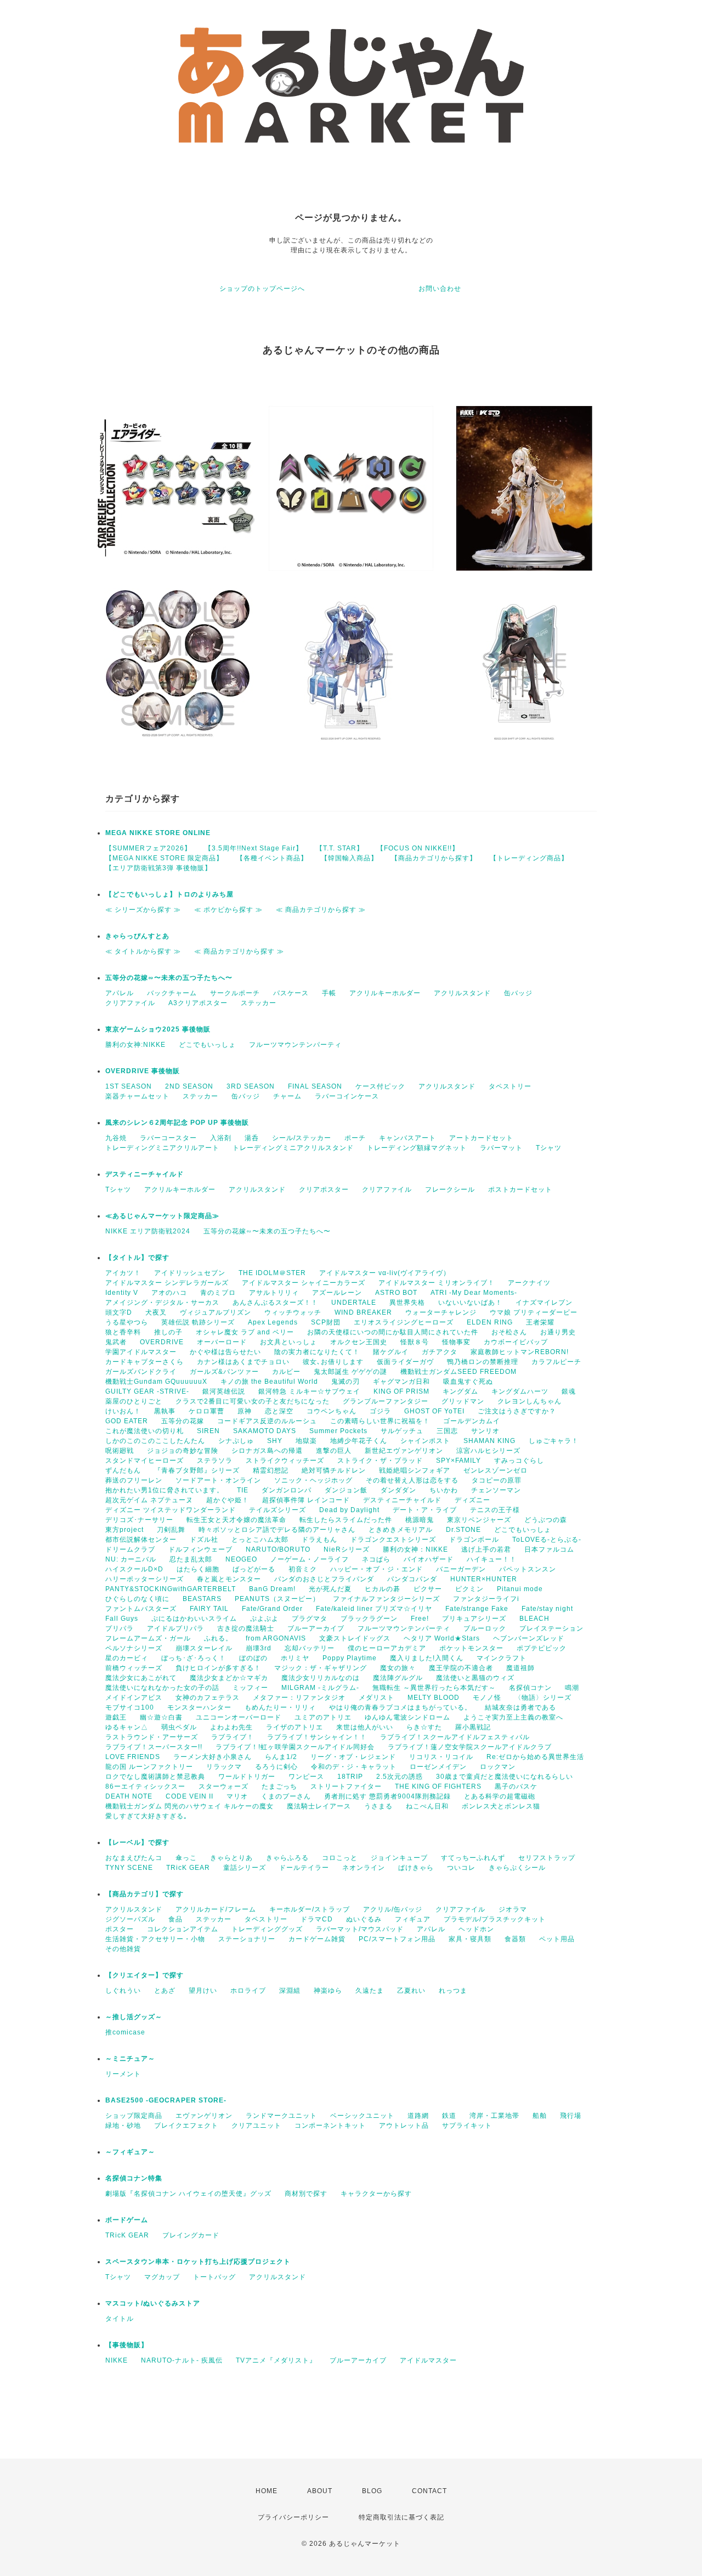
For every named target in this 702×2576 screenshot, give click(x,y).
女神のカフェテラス (208, 1698)
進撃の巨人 (334, 1451)
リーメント (123, 2074)
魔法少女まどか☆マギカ (229, 1678)
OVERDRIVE (162, 1342)
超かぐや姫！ (228, 1500)
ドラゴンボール (474, 1540)
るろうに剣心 (276, 1767)
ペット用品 (557, 1939)
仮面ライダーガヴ (405, 1362)
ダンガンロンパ (287, 1490)
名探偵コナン (530, 1688)
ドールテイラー (304, 1868)
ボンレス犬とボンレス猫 (501, 1806)
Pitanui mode (520, 1589)
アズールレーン (337, 1293)
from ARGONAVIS (276, 1638)
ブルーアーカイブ (316, 1628)
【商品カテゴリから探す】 (434, 858)
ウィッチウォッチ (293, 1312)
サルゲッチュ (402, 1431)
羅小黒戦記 (473, 1727)
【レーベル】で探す (137, 1842)
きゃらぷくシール (517, 1868)
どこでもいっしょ (207, 1045)
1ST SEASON (129, 1086)
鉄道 (449, 2116)
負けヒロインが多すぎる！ (218, 1668)
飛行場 (571, 2116)
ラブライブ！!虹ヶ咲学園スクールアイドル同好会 (295, 1747)
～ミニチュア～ (130, 2059)
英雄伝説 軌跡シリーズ (198, 1322)
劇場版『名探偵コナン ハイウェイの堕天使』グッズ (188, 2194)
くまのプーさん (286, 1796)
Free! (420, 1619)
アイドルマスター (428, 2360)
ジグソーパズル (130, 1919)
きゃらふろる (287, 1858)
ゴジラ (380, 1411)
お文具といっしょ (288, 1342)
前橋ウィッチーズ (134, 1668)
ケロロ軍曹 (206, 1411)
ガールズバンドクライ (141, 1372)
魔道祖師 (520, 1668)
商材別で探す (306, 2194)
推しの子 (168, 1332)
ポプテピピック (542, 1648)
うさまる (378, 1806)
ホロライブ (248, 1991)
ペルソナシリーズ (134, 1648)
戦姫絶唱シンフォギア (415, 1470)
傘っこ (186, 1858)
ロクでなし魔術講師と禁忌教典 (155, 1777)
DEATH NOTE (129, 1796)
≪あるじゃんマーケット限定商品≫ (162, 1216)
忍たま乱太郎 (191, 1559)
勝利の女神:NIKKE (135, 1045)
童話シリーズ (245, 1868)
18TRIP (350, 1777)
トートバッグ (214, 2277)
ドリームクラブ (130, 1549)
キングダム (460, 1391)
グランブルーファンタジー (386, 1401)
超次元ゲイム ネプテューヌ (149, 1500)
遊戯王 (116, 1717)
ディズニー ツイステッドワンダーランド (171, 1510)
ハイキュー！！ (492, 1559)
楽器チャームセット (137, 1096)
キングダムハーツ (520, 1391)
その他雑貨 (123, 1949)
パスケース (291, 993)
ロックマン (498, 1767)
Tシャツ (549, 1148)
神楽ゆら (328, 1991)
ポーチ (355, 1138)
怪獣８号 (415, 1342)
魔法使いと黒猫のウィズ (475, 1678)
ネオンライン (364, 1868)
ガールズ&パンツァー (224, 1372)
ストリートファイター (346, 1786)
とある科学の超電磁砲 (500, 1796)
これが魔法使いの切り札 (145, 1431)
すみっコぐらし (519, 1461)
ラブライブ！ (233, 1737)
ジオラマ (513, 1909)
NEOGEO (241, 1559)
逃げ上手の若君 (486, 1549)
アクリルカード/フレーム (216, 1909)
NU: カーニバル (131, 1559)
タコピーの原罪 (497, 1480)
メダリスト (377, 1698)
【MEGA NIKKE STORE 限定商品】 (164, 858)
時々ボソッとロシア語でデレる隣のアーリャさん (277, 1530)
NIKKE (117, 2360)
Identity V (122, 1293)
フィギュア (413, 1919)
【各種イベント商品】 (272, 858)
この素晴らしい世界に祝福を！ (380, 1421)
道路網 (418, 2116)
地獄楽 (306, 1441)
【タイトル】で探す (137, 1258)
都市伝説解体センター (141, 1540)
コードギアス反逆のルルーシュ (267, 1421)
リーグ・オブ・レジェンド (353, 1757)
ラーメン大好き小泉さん (213, 1757)
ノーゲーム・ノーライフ (310, 1559)
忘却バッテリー (310, 1648)
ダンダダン (398, 1490)
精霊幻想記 (271, 1470)
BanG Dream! (272, 1589)
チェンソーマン (496, 1490)
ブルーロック (485, 1628)
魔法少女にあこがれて (141, 1678)
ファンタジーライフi (486, 1599)
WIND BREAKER (363, 1312)
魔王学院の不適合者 (461, 1668)
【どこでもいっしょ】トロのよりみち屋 (173, 894)
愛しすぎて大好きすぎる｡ (146, 1816)
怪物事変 (456, 1342)
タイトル (120, 2319)
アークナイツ (529, 1283)
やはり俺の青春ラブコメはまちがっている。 (400, 1707)
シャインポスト (425, 1441)
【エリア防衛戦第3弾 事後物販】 (158, 868)
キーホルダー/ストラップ (310, 1909)
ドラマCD (317, 1919)
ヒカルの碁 (383, 1589)
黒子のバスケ (516, 1786)
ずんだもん (123, 1470)
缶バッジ (518, 993)
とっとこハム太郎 (260, 1540)
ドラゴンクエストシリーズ (393, 1540)
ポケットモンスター (471, 1648)
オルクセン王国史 (359, 1342)
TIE (243, 1490)
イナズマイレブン (544, 1303)
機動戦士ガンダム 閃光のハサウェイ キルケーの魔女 (189, 1806)
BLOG (372, 2491)
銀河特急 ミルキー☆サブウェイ (309, 1391)
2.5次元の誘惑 (400, 1777)
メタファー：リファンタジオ (299, 1698)
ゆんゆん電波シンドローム (407, 1717)
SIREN (208, 1431)
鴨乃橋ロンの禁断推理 (483, 1362)
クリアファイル (130, 1003)
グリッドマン (463, 1401)
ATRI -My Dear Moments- (474, 1293)
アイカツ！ (123, 1273)
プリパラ (120, 1628)
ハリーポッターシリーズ (145, 1579)
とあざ (165, 1991)
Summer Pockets (338, 1431)
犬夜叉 (156, 1312)
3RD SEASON (251, 1086)
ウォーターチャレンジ (441, 1312)
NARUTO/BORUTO (278, 1549)
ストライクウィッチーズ (285, 1461)
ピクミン (469, 1589)
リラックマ (224, 1767)
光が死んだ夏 (330, 1589)
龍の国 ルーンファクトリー (149, 1767)
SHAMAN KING (489, 1441)
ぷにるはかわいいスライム (194, 1619)
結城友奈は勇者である (520, 1707)
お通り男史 (558, 1332)
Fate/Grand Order (272, 1609)
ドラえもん (319, 1540)
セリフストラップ (547, 1858)
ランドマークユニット (281, 2116)
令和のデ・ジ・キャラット (354, 1767)
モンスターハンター (199, 1707)
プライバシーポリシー (293, 2517)
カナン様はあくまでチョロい (243, 1362)
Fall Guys (122, 1619)
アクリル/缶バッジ (393, 1909)
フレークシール (450, 1190)
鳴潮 (572, 1688)
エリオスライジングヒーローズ (404, 1322)
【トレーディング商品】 (529, 858)
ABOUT (320, 2491)
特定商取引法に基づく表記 (401, 2517)
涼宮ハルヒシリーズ (488, 1451)
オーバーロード (222, 1342)
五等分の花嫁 (183, 1421)
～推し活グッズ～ (134, 2017)
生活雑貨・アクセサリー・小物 (155, 1939)
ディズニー (472, 1500)
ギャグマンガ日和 (401, 1382)
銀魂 (569, 1391)
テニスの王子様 (495, 1510)
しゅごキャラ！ (554, 1441)
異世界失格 (407, 1303)
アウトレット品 (404, 2126)
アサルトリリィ (274, 1293)
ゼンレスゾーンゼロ (496, 1470)
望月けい (203, 1991)
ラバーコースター (168, 1138)
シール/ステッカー (302, 1138)
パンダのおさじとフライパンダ (324, 1579)
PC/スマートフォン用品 (397, 1939)
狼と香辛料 (123, 1332)
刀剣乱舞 (171, 1530)
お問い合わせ (440, 289)
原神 (245, 1411)
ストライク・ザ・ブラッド (380, 1461)
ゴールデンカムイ (472, 1421)
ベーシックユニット (362, 2116)
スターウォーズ (223, 1786)
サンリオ (485, 1431)
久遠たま (370, 1991)
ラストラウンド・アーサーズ (152, 1737)
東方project (124, 1530)
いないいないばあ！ (470, 1303)
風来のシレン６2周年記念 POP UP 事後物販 (177, 1123)
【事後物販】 (127, 2345)
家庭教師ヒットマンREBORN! (520, 1352)
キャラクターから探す (376, 2194)
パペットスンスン (528, 1569)
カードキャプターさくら (145, 1362)
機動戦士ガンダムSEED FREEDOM (458, 1372)
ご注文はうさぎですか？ (517, 1411)
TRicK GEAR (188, 1868)
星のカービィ (127, 1658)
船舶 (540, 2116)
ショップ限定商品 (134, 2116)
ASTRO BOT (396, 1293)
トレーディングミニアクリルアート (162, 1148)
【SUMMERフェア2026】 (148, 848)
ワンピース (306, 1777)
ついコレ (461, 1868)
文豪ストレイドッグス (355, 1638)
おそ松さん (509, 1332)
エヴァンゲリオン (204, 2116)
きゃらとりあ (231, 1858)
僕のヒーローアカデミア (387, 1648)
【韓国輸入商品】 (349, 858)
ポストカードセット (520, 1190)
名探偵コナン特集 (134, 2178)
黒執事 (165, 1411)
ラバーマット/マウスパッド (360, 1929)
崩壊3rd (259, 1648)
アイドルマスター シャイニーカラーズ (304, 1283)
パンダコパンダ (412, 1579)
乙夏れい (411, 1991)
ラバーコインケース (347, 1096)
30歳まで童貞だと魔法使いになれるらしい (505, 1777)
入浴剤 (221, 1138)
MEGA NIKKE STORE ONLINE (158, 833)
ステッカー (259, 1003)
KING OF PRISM (401, 1391)
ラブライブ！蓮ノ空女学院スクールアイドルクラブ (470, 1747)
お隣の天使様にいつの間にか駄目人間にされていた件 (393, 1332)
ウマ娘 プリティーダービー (534, 1312)
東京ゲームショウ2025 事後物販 (162, 1029)
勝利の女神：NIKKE (415, 1549)
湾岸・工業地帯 (494, 2116)
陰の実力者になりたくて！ (317, 1352)
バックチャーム (172, 993)
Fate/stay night (547, 1609)
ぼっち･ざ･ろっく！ (194, 1658)
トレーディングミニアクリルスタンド (293, 1148)
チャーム (287, 1096)
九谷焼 (116, 1138)
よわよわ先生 (231, 1727)
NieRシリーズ (347, 1549)
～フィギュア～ (130, 2152)
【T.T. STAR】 (340, 848)
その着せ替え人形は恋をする (412, 1480)
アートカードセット (481, 1138)
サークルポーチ (235, 993)
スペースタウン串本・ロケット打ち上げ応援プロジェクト (198, 2262)
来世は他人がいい (365, 1727)
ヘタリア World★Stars (442, 1638)
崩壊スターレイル (204, 1648)
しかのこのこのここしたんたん (155, 1441)
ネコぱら (376, 1559)
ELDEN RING (490, 1322)
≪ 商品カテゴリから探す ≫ (321, 910)
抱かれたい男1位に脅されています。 (165, 1490)
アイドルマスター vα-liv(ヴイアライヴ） (385, 1273)
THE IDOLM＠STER (272, 1273)
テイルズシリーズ (278, 1510)
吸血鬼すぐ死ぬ (468, 1382)
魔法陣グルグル (398, 1678)
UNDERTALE (354, 1303)
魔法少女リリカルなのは (321, 1678)
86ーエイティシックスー (145, 1786)
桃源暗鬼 (420, 1520)
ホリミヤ (295, 1658)
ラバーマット (501, 1148)
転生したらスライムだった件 (346, 1520)
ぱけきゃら (416, 1868)
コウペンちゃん (332, 1411)
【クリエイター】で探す (145, 1975)
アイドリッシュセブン (190, 1273)
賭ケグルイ (391, 1352)
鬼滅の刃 (346, 1382)
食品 (175, 1919)
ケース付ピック (380, 1086)
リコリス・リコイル (441, 1757)
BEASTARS (202, 1599)
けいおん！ (123, 1411)
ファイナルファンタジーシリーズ (386, 1599)
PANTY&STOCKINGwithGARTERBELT (171, 1589)
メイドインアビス (134, 1698)
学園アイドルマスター (141, 1352)
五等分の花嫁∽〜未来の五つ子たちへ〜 (172, 978)
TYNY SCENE (129, 1868)
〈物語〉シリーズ (543, 1698)
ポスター (120, 1929)
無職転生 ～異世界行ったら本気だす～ (434, 1688)
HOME (267, 2491)
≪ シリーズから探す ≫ (143, 910)
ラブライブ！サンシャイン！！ (317, 1737)
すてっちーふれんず (473, 1858)
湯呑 (252, 1138)
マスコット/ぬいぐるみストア (153, 2303)
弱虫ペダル (179, 1727)
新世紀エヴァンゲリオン (404, 1451)
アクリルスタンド (462, 993)
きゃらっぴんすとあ (137, 936)
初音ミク (303, 1569)
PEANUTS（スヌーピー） (277, 1599)
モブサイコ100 (130, 1707)
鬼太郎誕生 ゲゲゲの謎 (350, 1372)
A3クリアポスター (198, 1003)
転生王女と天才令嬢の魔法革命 (236, 1520)
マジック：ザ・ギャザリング (321, 1668)
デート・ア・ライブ (425, 1510)
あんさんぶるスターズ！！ (275, 1303)
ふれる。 (218, 1638)
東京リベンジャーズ (479, 1520)
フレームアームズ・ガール (148, 1638)
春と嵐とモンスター (229, 1579)
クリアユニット (256, 2126)
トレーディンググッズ (267, 1929)
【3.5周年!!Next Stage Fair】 (254, 848)
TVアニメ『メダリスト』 (276, 2360)
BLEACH (534, 1619)
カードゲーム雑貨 (317, 1939)
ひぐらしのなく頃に (137, 1599)
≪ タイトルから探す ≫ (143, 951)
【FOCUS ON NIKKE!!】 (418, 848)
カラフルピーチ (556, 1362)
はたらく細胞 (198, 1569)
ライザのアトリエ (295, 1727)
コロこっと (340, 1858)
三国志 (447, 1431)
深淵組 (290, 1991)
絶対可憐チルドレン (334, 1470)
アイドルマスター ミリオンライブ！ (437, 1283)
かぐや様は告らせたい (225, 1352)
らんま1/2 (281, 1757)
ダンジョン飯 (346, 1490)
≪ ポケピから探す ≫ (228, 910)
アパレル (120, 993)
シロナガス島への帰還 (267, 1451)
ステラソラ (215, 1461)
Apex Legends (273, 1322)
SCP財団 (326, 1322)
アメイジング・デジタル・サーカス (162, 1303)
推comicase (125, 2032)
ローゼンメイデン (438, 1767)
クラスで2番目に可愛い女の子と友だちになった (253, 1401)
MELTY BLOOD (434, 1698)
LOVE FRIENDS (133, 1757)
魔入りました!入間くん (427, 1658)
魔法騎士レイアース (319, 1806)
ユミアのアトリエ (323, 1717)
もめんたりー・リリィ (280, 1707)
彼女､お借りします (333, 1362)
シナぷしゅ (236, 1441)
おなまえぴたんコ (134, 1858)
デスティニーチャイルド (145, 1174)
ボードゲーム (127, 2220)
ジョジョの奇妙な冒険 (183, 1451)
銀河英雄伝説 (224, 1391)
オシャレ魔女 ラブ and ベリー (245, 1332)
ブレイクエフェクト (186, 2126)
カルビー (286, 1372)
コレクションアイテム (183, 1929)
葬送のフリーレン (134, 1480)
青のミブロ (218, 1293)
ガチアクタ (440, 1352)
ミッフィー (250, 1688)
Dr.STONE (463, 1530)
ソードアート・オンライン (218, 1480)
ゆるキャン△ (127, 1727)
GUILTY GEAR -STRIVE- (147, 1391)
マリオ (237, 1796)
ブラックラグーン (369, 1619)
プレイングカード (191, 2235)
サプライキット (467, 2126)
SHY (275, 1441)
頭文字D (119, 1312)
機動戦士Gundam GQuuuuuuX (156, 1382)
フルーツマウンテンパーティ (295, 1045)
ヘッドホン (476, 1929)
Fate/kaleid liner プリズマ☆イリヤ (374, 1609)
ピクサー (428, 1589)
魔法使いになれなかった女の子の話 (162, 1688)
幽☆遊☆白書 (161, 1717)
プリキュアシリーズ (474, 1619)
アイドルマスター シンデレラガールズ (167, 1283)
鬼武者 (116, 1342)
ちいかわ (444, 1490)
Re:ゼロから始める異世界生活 (535, 1757)
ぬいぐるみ (364, 1919)
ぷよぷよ (264, 1619)
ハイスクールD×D (134, 1569)
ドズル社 (204, 1540)
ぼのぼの (253, 1658)
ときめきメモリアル (401, 1530)
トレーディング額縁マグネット (417, 1148)
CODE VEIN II (189, 1796)
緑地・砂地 (123, 2126)
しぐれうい (123, 1991)
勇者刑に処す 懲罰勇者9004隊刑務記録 (387, 1796)
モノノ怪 (487, 1698)
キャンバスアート (407, 1138)
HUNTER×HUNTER (484, 1579)
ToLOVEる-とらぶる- (547, 1540)
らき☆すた (424, 1727)
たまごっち (279, 1786)
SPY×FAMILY (458, 1461)
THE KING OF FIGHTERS (438, 1786)
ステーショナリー (247, 1939)
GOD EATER (127, 1421)
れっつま (453, 1991)
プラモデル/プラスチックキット (495, 1919)
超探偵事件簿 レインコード (306, 1500)
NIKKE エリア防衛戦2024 (148, 1231)
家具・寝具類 (470, 1939)
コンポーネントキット (330, 2126)
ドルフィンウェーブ (200, 1549)
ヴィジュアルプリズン (216, 1312)
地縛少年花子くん (359, 1441)
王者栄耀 (540, 1322)
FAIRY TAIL (209, 1609)
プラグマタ (310, 1619)
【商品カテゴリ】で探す (145, 1894)
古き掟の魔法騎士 (246, 1628)
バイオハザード (429, 1559)
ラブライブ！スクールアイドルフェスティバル (455, 1737)
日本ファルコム (549, 1549)
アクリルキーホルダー (385, 993)
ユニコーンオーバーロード (239, 1717)
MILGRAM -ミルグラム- (320, 1688)
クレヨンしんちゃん (530, 1401)
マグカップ (162, 2277)
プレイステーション (551, 1628)
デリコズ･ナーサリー (139, 1520)
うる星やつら (127, 1322)
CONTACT (429, 2491)
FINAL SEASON (315, 1086)
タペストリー (510, 1086)
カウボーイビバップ (516, 1342)
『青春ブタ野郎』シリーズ (197, 1470)
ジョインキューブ (399, 1858)
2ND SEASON (189, 1086)
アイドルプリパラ (175, 1628)
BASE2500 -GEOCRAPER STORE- (166, 2100)
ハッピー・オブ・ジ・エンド (377, 1569)
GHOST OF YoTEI (434, 1411)
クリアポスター (324, 1190)
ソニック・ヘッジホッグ (313, 1480)
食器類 (515, 1939)
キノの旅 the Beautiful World (269, 1382)
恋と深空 (279, 1411)
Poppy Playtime (350, 1658)
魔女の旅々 (398, 1668)
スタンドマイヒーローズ (145, 1461)
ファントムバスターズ (141, 1609)
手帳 (329, 993)
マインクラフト (502, 1658)
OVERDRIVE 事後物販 (143, 1071)
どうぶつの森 (546, 1520)
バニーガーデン (461, 1569)
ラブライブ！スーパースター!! (154, 1747)
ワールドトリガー (247, 1777)
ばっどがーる (254, 1569)
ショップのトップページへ (262, 289)
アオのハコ (169, 1293)
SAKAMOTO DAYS (265, 1431)
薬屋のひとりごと (134, 1401)
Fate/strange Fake (477, 1609)
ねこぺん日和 (427, 1806)
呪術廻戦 (120, 1451)
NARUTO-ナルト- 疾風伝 (182, 2360)
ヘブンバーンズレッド (529, 1638)
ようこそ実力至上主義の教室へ (513, 1717)
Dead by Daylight (349, 1510)
